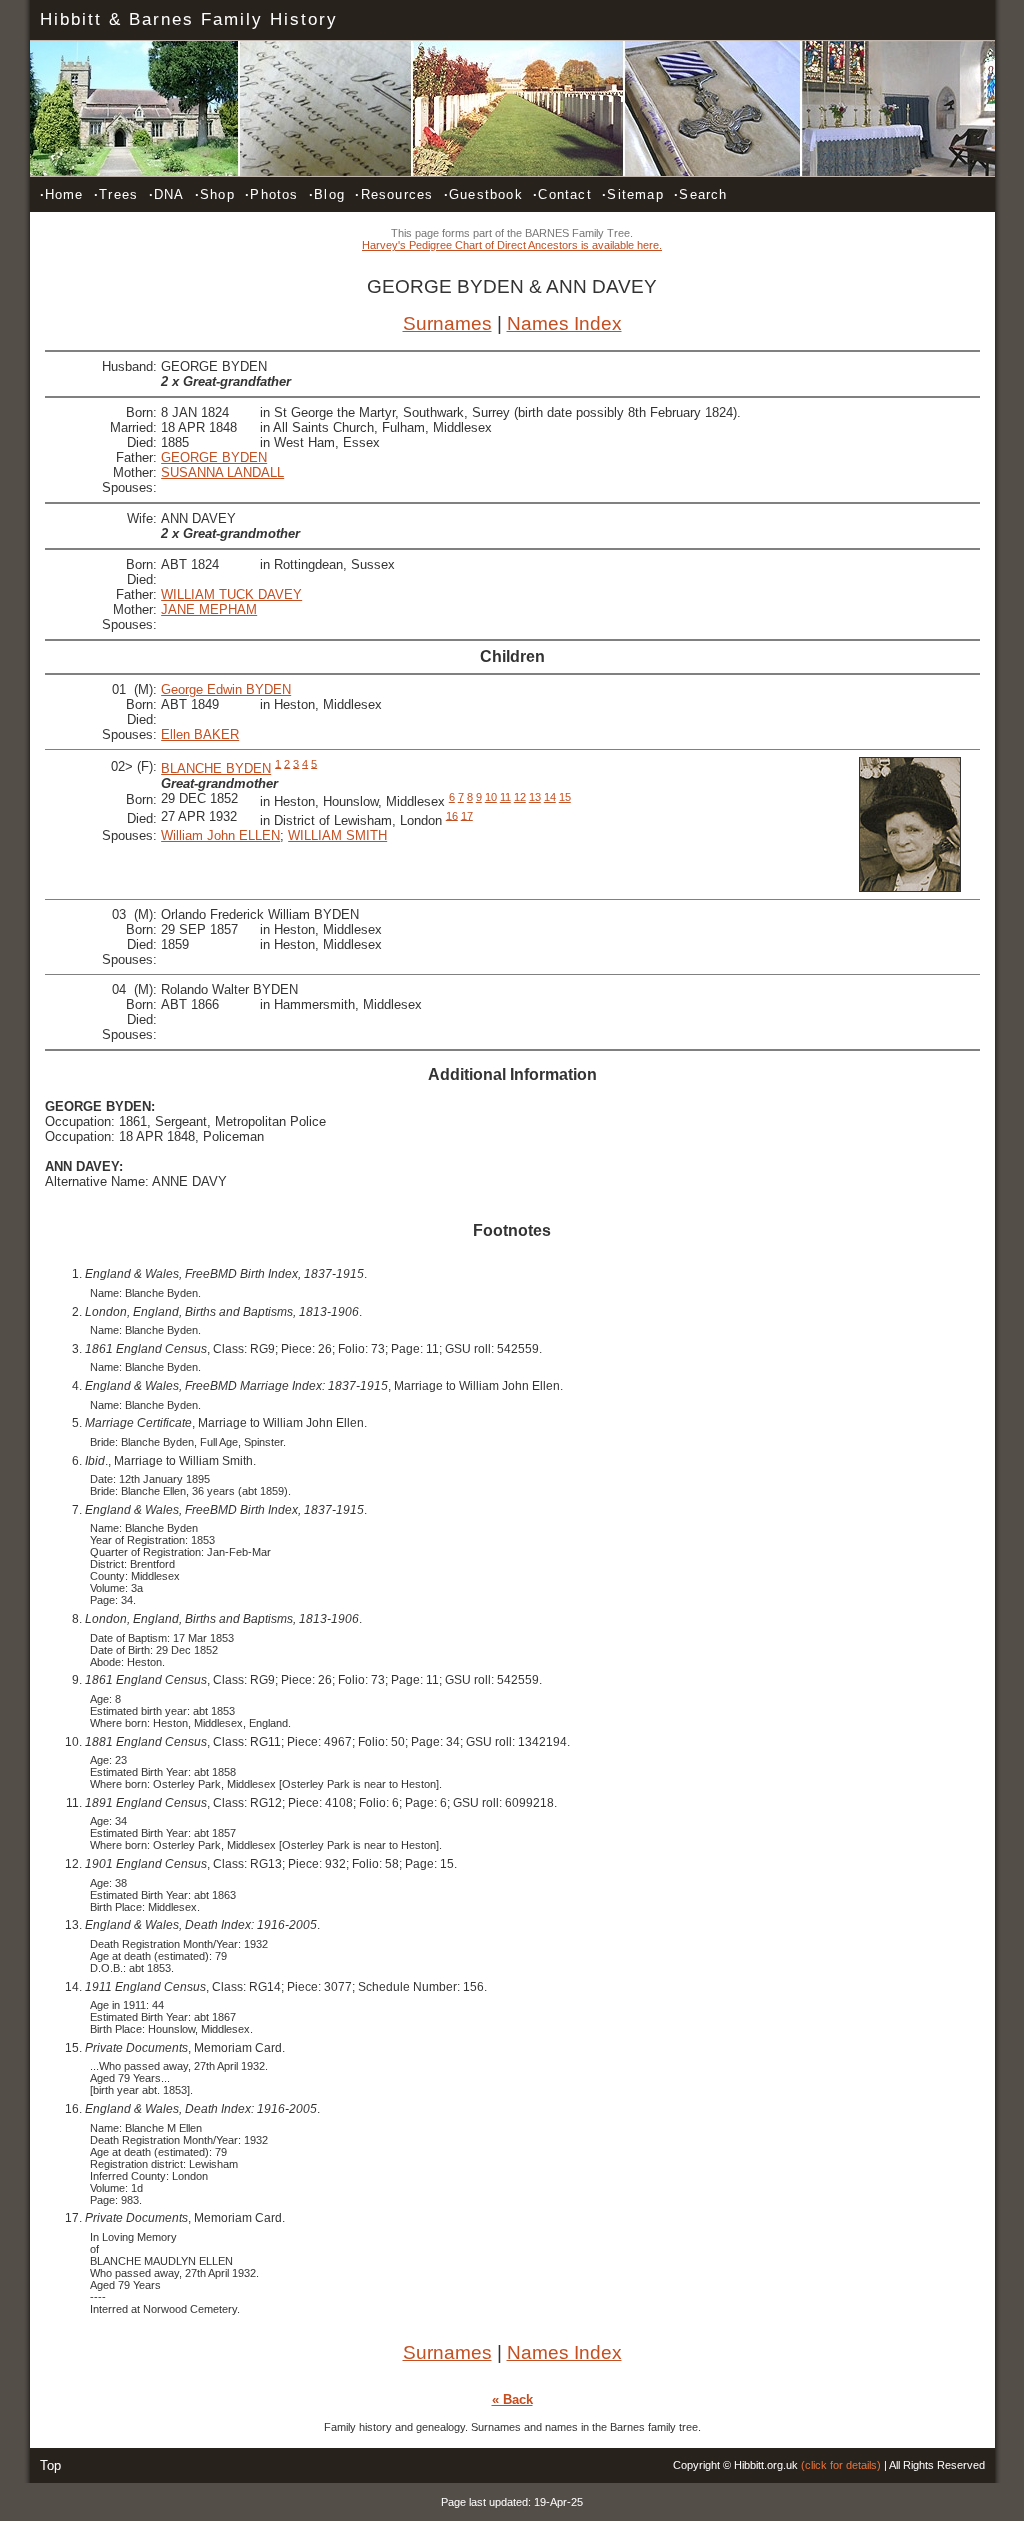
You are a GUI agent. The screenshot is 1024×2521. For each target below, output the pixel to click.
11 (505, 797)
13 (535, 797)
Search (700, 194)
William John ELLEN (220, 835)
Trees (116, 194)
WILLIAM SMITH (337, 835)
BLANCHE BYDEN (216, 768)
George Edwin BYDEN (226, 689)
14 (550, 797)
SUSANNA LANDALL (222, 472)
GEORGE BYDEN (214, 457)
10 (491, 797)
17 (467, 815)
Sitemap (633, 194)
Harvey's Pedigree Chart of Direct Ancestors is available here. (512, 245)
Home (62, 194)
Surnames (447, 323)
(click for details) (841, 2465)
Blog (327, 194)
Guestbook (483, 194)
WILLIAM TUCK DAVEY (231, 594)
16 (452, 815)
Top (50, 2465)
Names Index (564, 323)
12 (520, 797)
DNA (167, 194)
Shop (215, 194)
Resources (394, 194)
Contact (562, 194)
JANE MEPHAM (209, 609)
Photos (271, 194)
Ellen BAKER (200, 734)
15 (565, 797)
